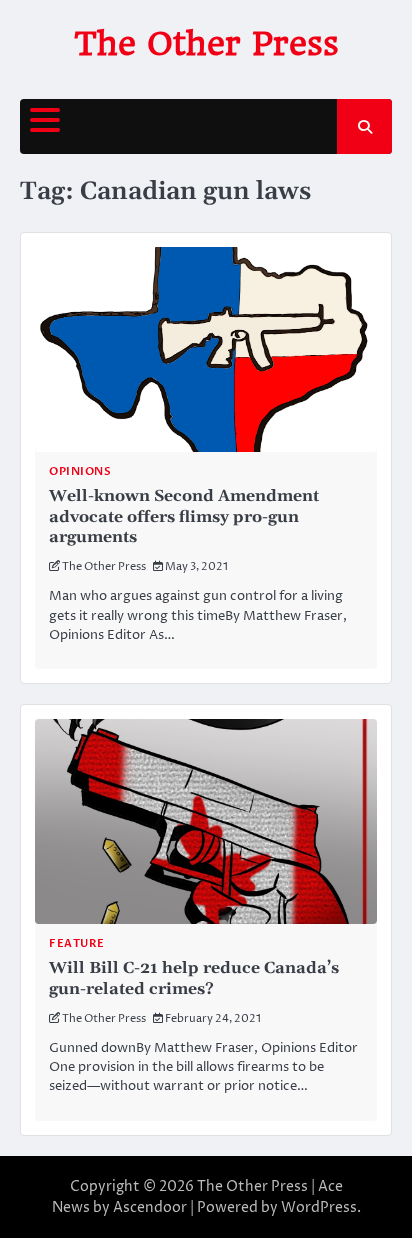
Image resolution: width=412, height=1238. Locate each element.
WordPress (319, 1207)
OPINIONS (80, 471)
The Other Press (206, 43)
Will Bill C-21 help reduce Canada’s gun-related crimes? (194, 978)
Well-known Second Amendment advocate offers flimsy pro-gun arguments (184, 517)
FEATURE (77, 943)
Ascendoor (150, 1207)
